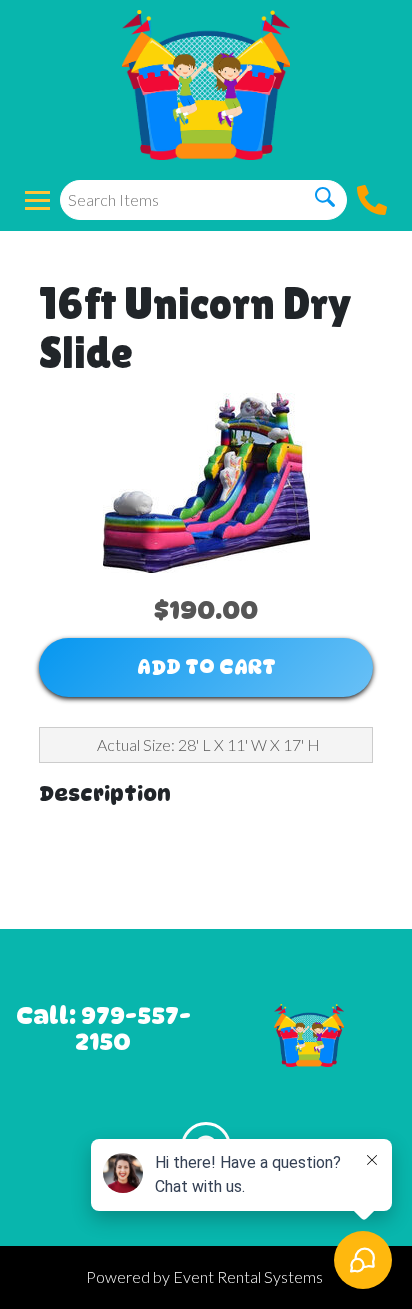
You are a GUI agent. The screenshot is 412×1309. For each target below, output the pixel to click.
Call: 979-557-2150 (103, 1028)
